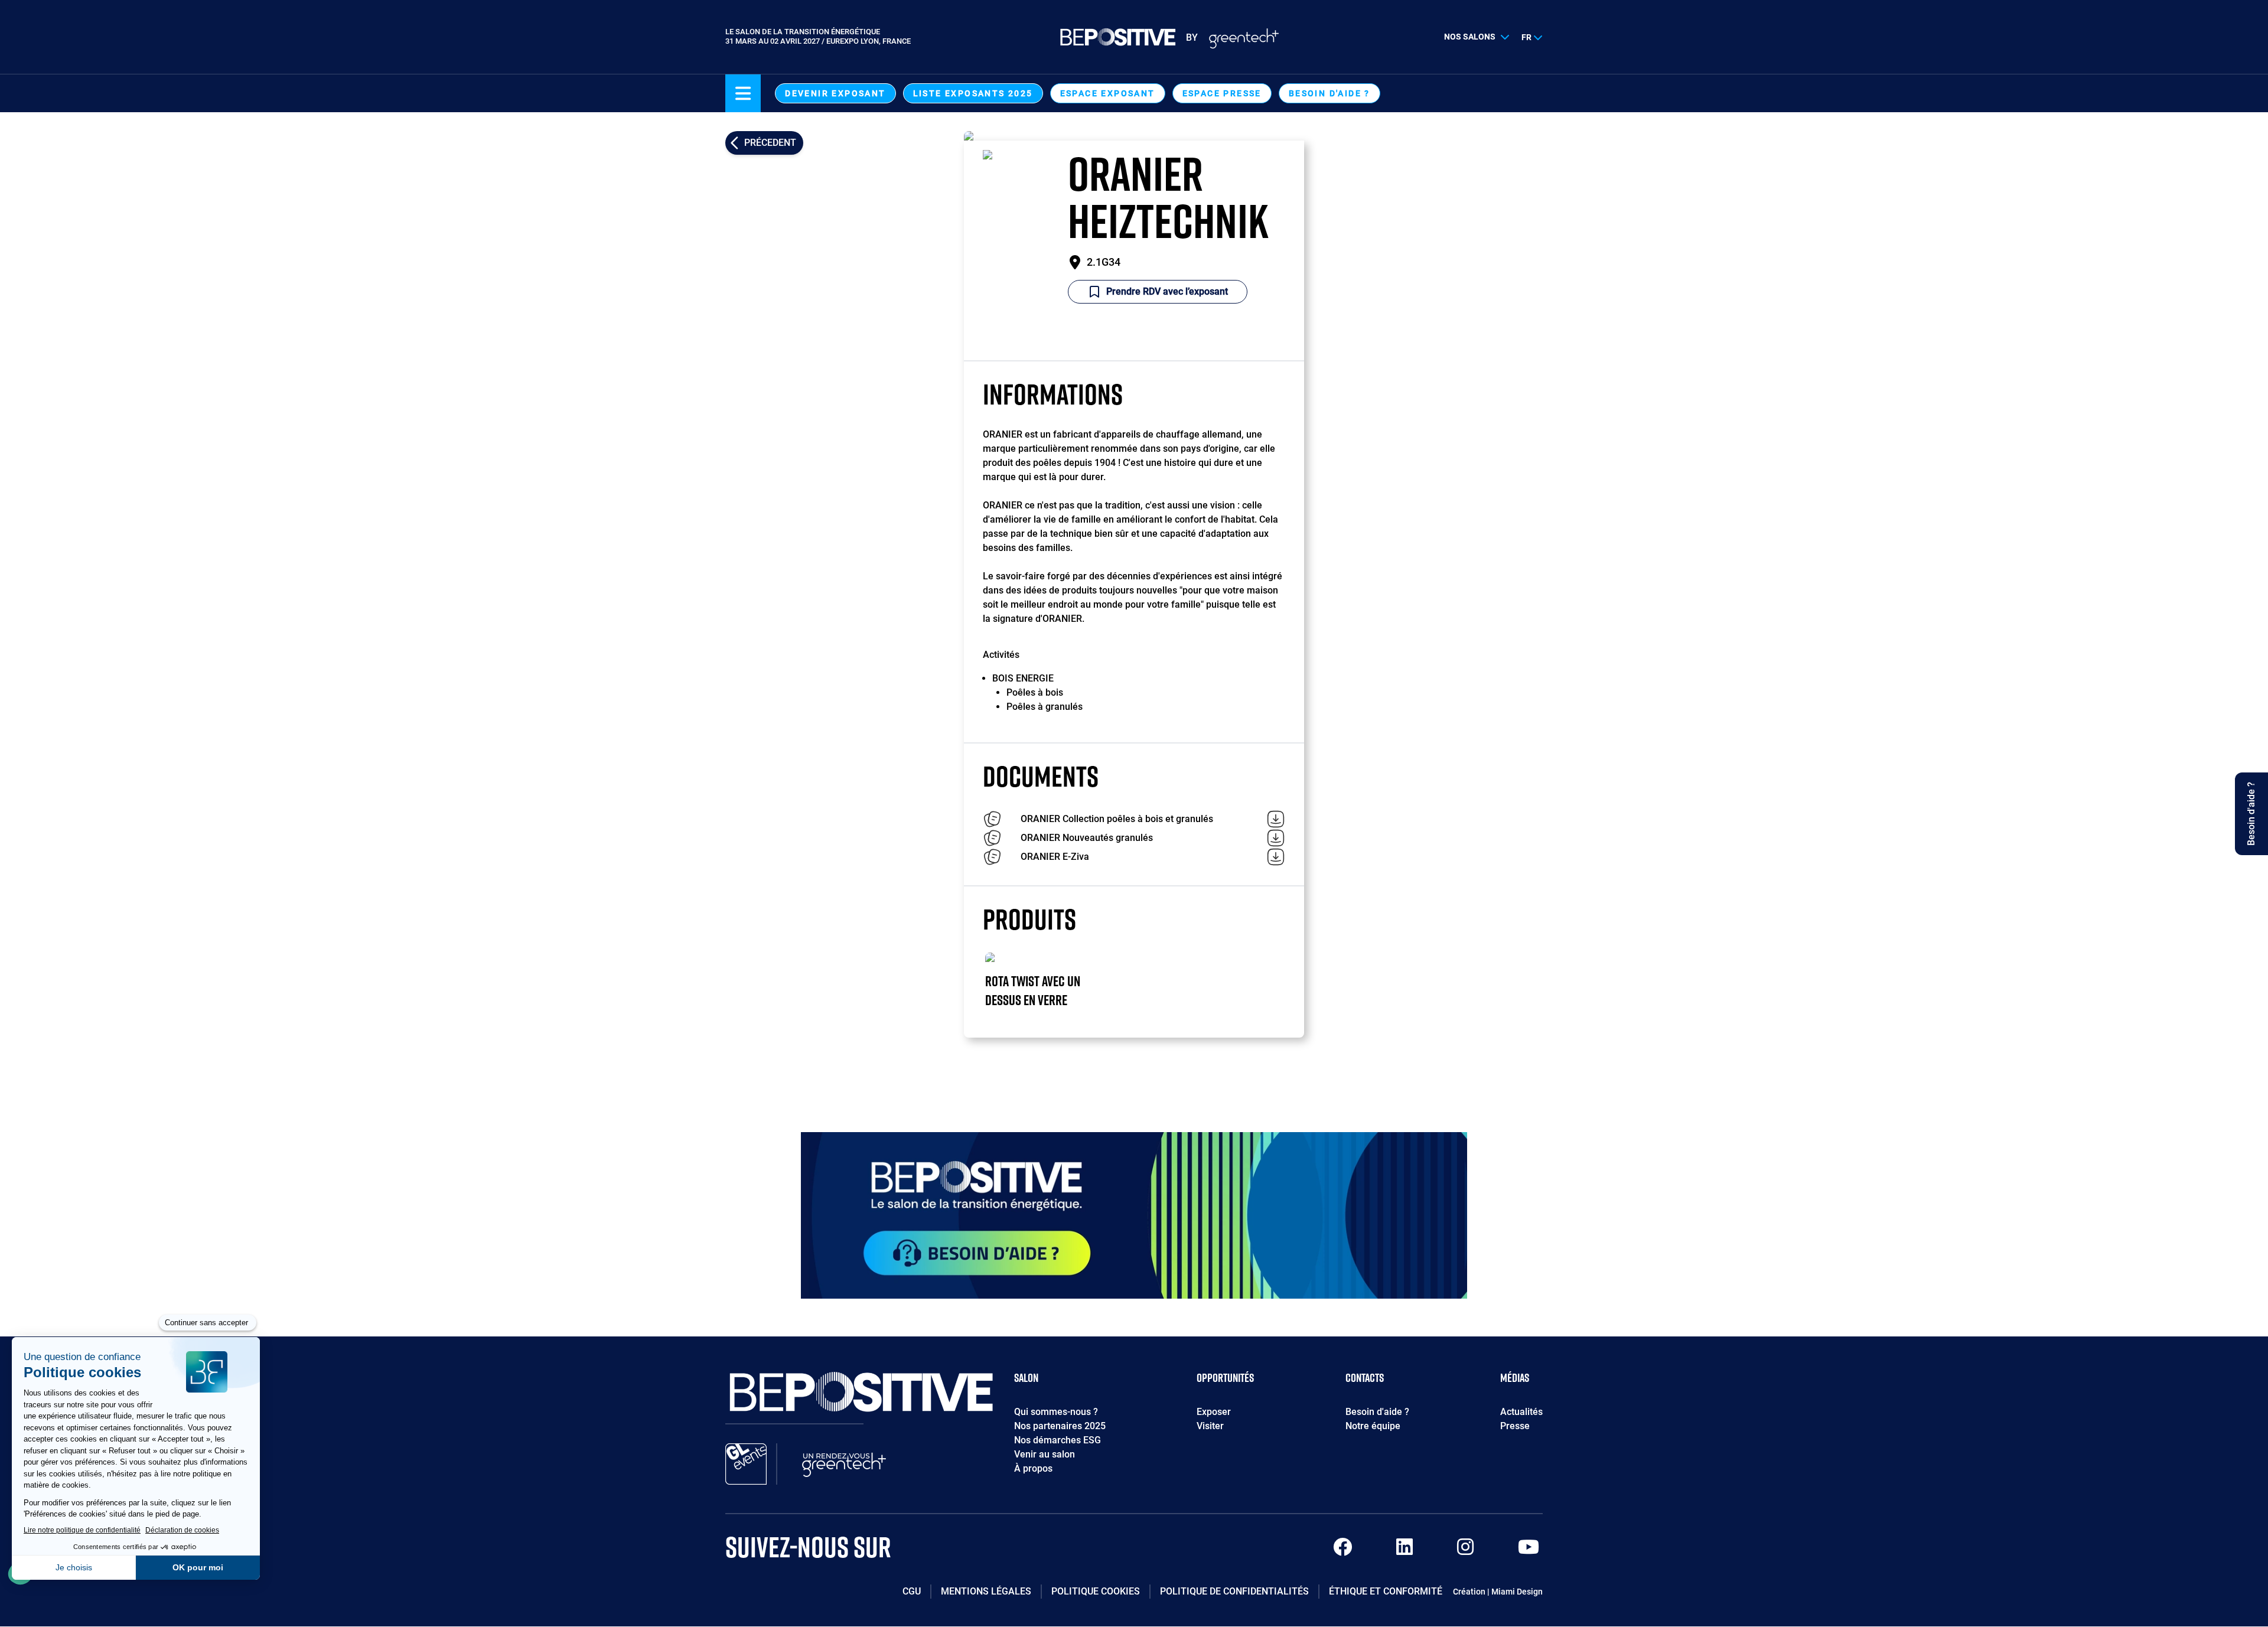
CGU (912, 1591)
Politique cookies (1096, 1591)
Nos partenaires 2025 (1060, 1426)
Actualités (1521, 1412)
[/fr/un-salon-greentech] (844, 1464)
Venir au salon (1045, 1454)
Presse (1515, 1426)
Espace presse (1222, 93)
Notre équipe (1373, 1426)
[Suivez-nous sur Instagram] (1465, 1551)
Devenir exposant (835, 93)
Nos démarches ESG (1058, 1440)
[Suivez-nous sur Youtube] (1529, 1551)
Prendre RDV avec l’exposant (1167, 291)
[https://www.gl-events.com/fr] (746, 1464)
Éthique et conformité (1386, 1591)
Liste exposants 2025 (973, 93)
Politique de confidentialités (1234, 1591)
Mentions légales (986, 1591)
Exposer (1214, 1412)
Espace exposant (1108, 93)
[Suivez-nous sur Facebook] (1342, 1551)
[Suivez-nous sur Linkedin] (1405, 1551)
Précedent (770, 143)
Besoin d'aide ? (1329, 93)
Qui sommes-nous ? (1056, 1412)
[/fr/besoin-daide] (1134, 1215)
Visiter (1210, 1426)
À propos (1033, 1468)
